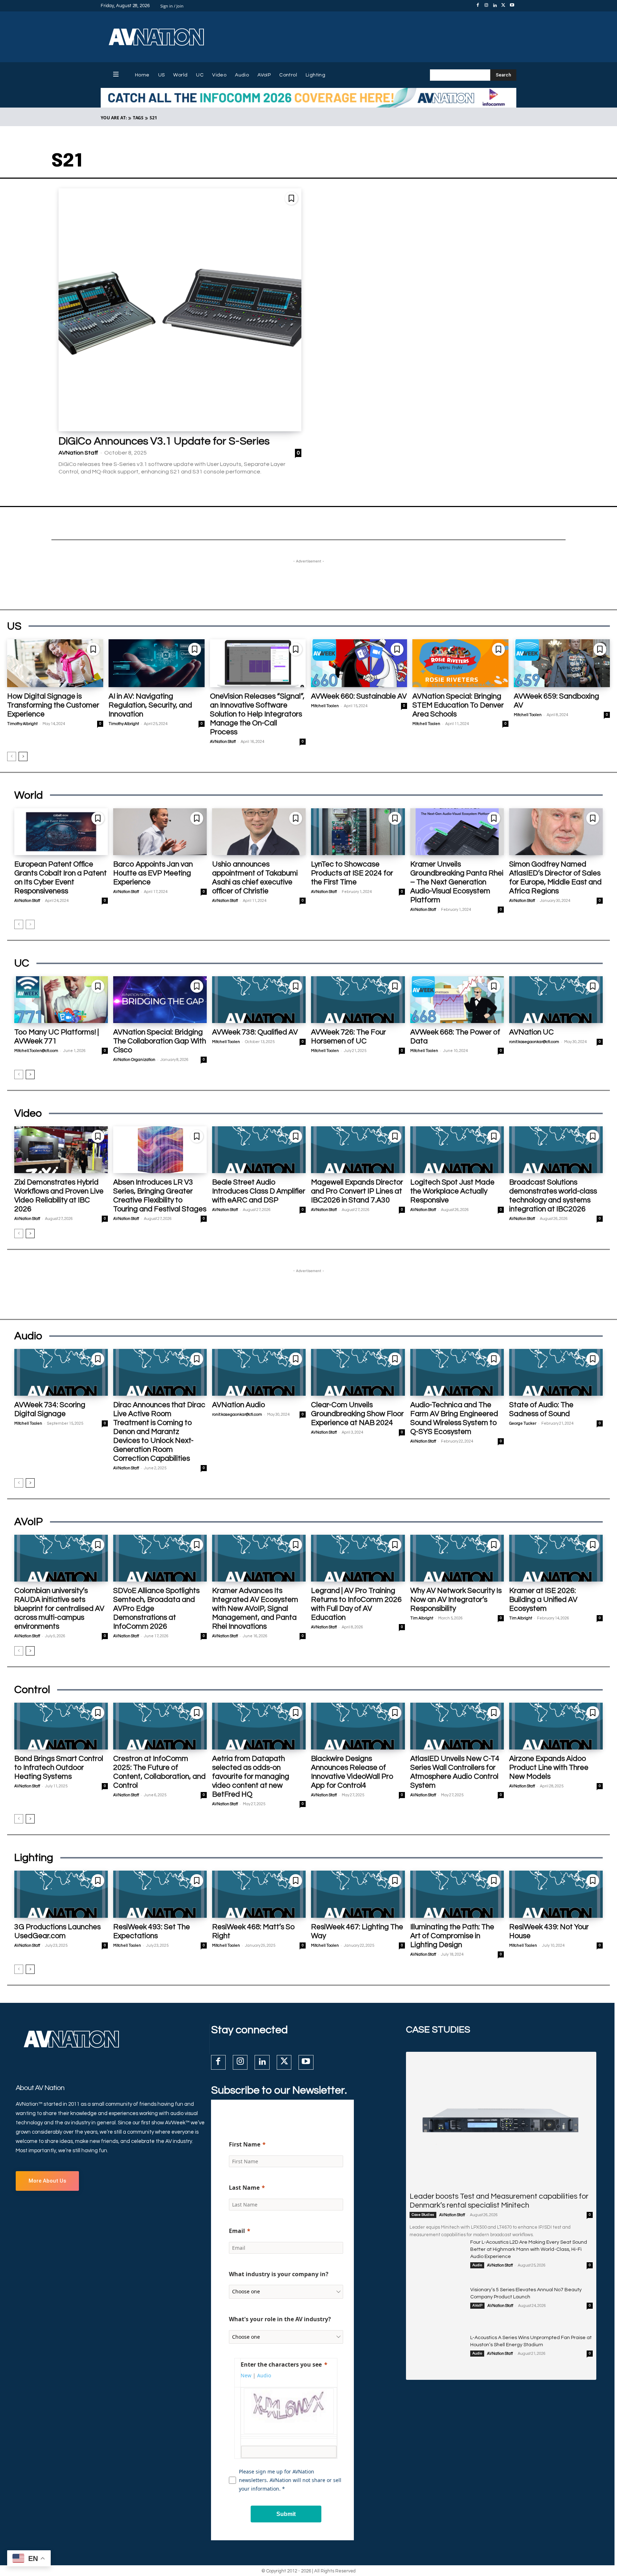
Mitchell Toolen (325, 706)
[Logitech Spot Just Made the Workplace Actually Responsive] (457, 1150)
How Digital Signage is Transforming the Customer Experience (53, 705)
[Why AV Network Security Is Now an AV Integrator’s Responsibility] (457, 1558)
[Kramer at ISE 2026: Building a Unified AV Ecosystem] (556, 1558)
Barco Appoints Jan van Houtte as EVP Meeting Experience (153, 873)
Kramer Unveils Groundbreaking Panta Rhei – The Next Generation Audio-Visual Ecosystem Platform (457, 882)
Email (237, 2231)
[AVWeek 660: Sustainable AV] (359, 663)
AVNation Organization (134, 1060)
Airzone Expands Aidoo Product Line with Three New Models (549, 1768)
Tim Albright (422, 1618)
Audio (477, 2265)
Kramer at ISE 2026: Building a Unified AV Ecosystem (543, 1600)
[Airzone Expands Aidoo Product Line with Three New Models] (556, 1726)
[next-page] (23, 756)
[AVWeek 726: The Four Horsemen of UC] (358, 1000)
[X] (503, 6)
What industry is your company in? (279, 2274)
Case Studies (423, 2215)
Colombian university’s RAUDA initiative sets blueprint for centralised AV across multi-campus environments (59, 1609)
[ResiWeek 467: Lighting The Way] (358, 1894)
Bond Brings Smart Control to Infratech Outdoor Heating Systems (59, 1768)
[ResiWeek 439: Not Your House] (556, 1894)
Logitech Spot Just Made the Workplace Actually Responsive (452, 1191)
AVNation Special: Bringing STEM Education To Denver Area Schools (458, 705)
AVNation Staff (78, 453)
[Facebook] (478, 6)
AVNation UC (531, 1032)
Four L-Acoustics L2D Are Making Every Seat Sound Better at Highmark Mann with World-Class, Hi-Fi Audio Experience (529, 2249)
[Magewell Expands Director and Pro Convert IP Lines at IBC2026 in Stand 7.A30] (358, 1150)
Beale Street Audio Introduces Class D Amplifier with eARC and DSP (259, 1191)
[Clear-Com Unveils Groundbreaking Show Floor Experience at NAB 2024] (358, 1372)
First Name (245, 2144)
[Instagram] (486, 6)
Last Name (244, 2188)
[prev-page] (12, 756)
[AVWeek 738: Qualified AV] (259, 1000)
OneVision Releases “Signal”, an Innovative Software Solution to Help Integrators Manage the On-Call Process (257, 714)
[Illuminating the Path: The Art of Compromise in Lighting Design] (457, 1894)
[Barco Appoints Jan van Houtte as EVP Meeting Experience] (160, 832)
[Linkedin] (495, 6)
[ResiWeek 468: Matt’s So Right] (259, 1894)
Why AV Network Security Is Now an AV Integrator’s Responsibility (456, 1600)
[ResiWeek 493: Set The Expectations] (160, 1894)
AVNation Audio (239, 1405)
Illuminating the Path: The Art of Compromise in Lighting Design (452, 1936)
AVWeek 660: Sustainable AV (359, 696)
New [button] (246, 2375)
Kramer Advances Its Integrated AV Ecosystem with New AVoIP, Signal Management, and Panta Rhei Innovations (255, 1609)
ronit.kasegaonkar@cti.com (534, 1042)
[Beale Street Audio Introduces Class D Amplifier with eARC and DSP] (259, 1150)
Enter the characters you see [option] (281, 2364)
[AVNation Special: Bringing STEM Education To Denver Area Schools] (460, 663)
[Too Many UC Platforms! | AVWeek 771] (61, 1000)
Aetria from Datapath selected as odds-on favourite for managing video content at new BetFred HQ (251, 1776)
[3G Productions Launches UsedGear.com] (61, 1894)
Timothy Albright (22, 724)
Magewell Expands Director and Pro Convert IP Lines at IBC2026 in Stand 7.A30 (357, 1191)
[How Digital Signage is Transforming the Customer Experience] (55, 663)
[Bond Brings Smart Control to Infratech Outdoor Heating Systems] (61, 1726)
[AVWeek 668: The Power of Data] (457, 1000)
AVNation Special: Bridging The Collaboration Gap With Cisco (160, 1041)
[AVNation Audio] (259, 1372)
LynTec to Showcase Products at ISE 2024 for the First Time (352, 873)
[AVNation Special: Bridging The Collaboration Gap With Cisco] (160, 1000)
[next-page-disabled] (30, 924)
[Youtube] (512, 6)
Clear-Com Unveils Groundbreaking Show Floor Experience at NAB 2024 (357, 1414)
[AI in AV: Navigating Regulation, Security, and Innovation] (157, 663)
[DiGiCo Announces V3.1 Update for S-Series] (180, 310)
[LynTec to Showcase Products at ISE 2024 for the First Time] (358, 832)
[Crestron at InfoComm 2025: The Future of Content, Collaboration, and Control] (160, 1726)
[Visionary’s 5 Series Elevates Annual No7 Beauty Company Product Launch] (437, 2306)
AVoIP (477, 2306)
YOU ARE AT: (114, 118)
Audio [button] (264, 2375)
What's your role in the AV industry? (280, 2319)
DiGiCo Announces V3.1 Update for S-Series (164, 441)
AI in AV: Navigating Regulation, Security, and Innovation (150, 705)
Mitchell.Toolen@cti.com (36, 1051)
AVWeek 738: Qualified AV (255, 1032)
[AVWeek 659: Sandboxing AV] (562, 663)
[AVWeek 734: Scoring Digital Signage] (61, 1372)
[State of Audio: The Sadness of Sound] (556, 1372)
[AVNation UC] (556, 1000)
